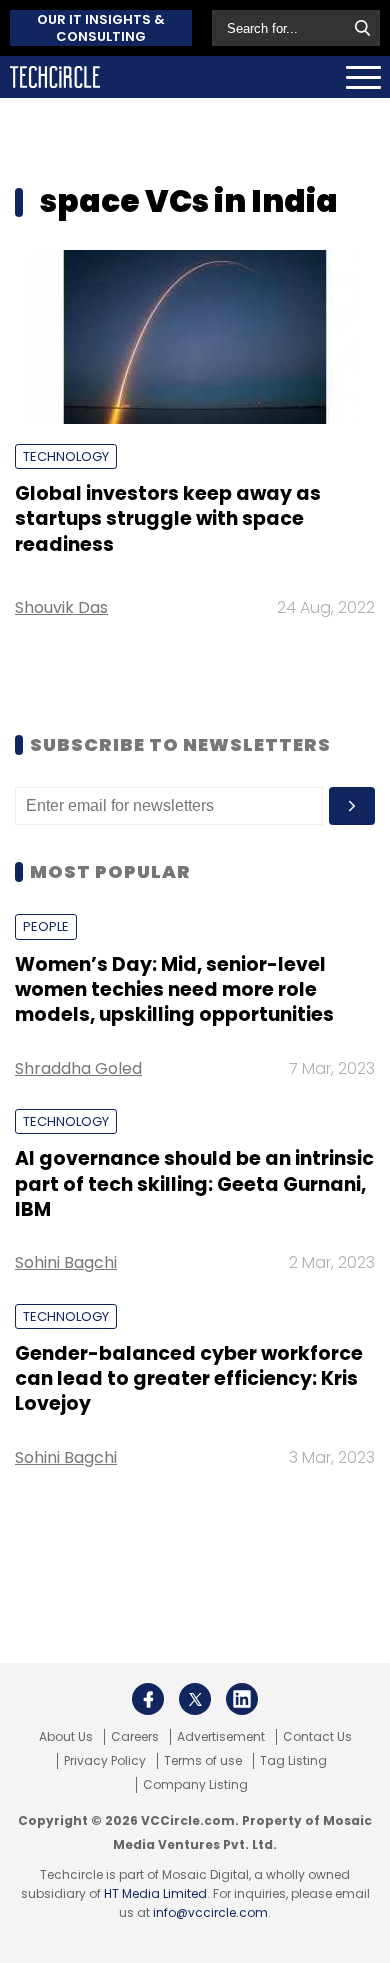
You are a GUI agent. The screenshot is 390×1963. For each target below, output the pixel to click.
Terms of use (203, 1761)
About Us (66, 1737)
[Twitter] (195, 1699)
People (46, 926)
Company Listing (195, 1785)
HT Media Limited (155, 1893)
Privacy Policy (105, 1761)
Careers (135, 1737)
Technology (66, 456)
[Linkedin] (242, 1699)
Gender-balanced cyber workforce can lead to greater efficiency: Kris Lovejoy (189, 1379)
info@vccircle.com (210, 1912)
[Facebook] (148, 1699)
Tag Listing (293, 1761)
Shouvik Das (61, 607)
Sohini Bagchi (66, 1262)
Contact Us (317, 1737)
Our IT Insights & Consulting (101, 28)
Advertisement (221, 1737)
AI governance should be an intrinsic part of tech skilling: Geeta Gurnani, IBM (194, 1184)
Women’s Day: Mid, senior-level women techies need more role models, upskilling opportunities (174, 990)
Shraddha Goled (78, 1068)
